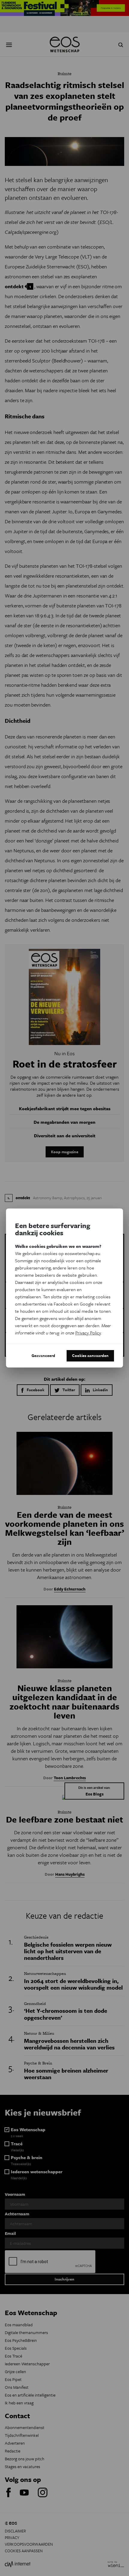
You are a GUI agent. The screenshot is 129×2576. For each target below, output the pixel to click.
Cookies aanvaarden (90, 1355)
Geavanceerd (43, 1355)
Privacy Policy (88, 1333)
